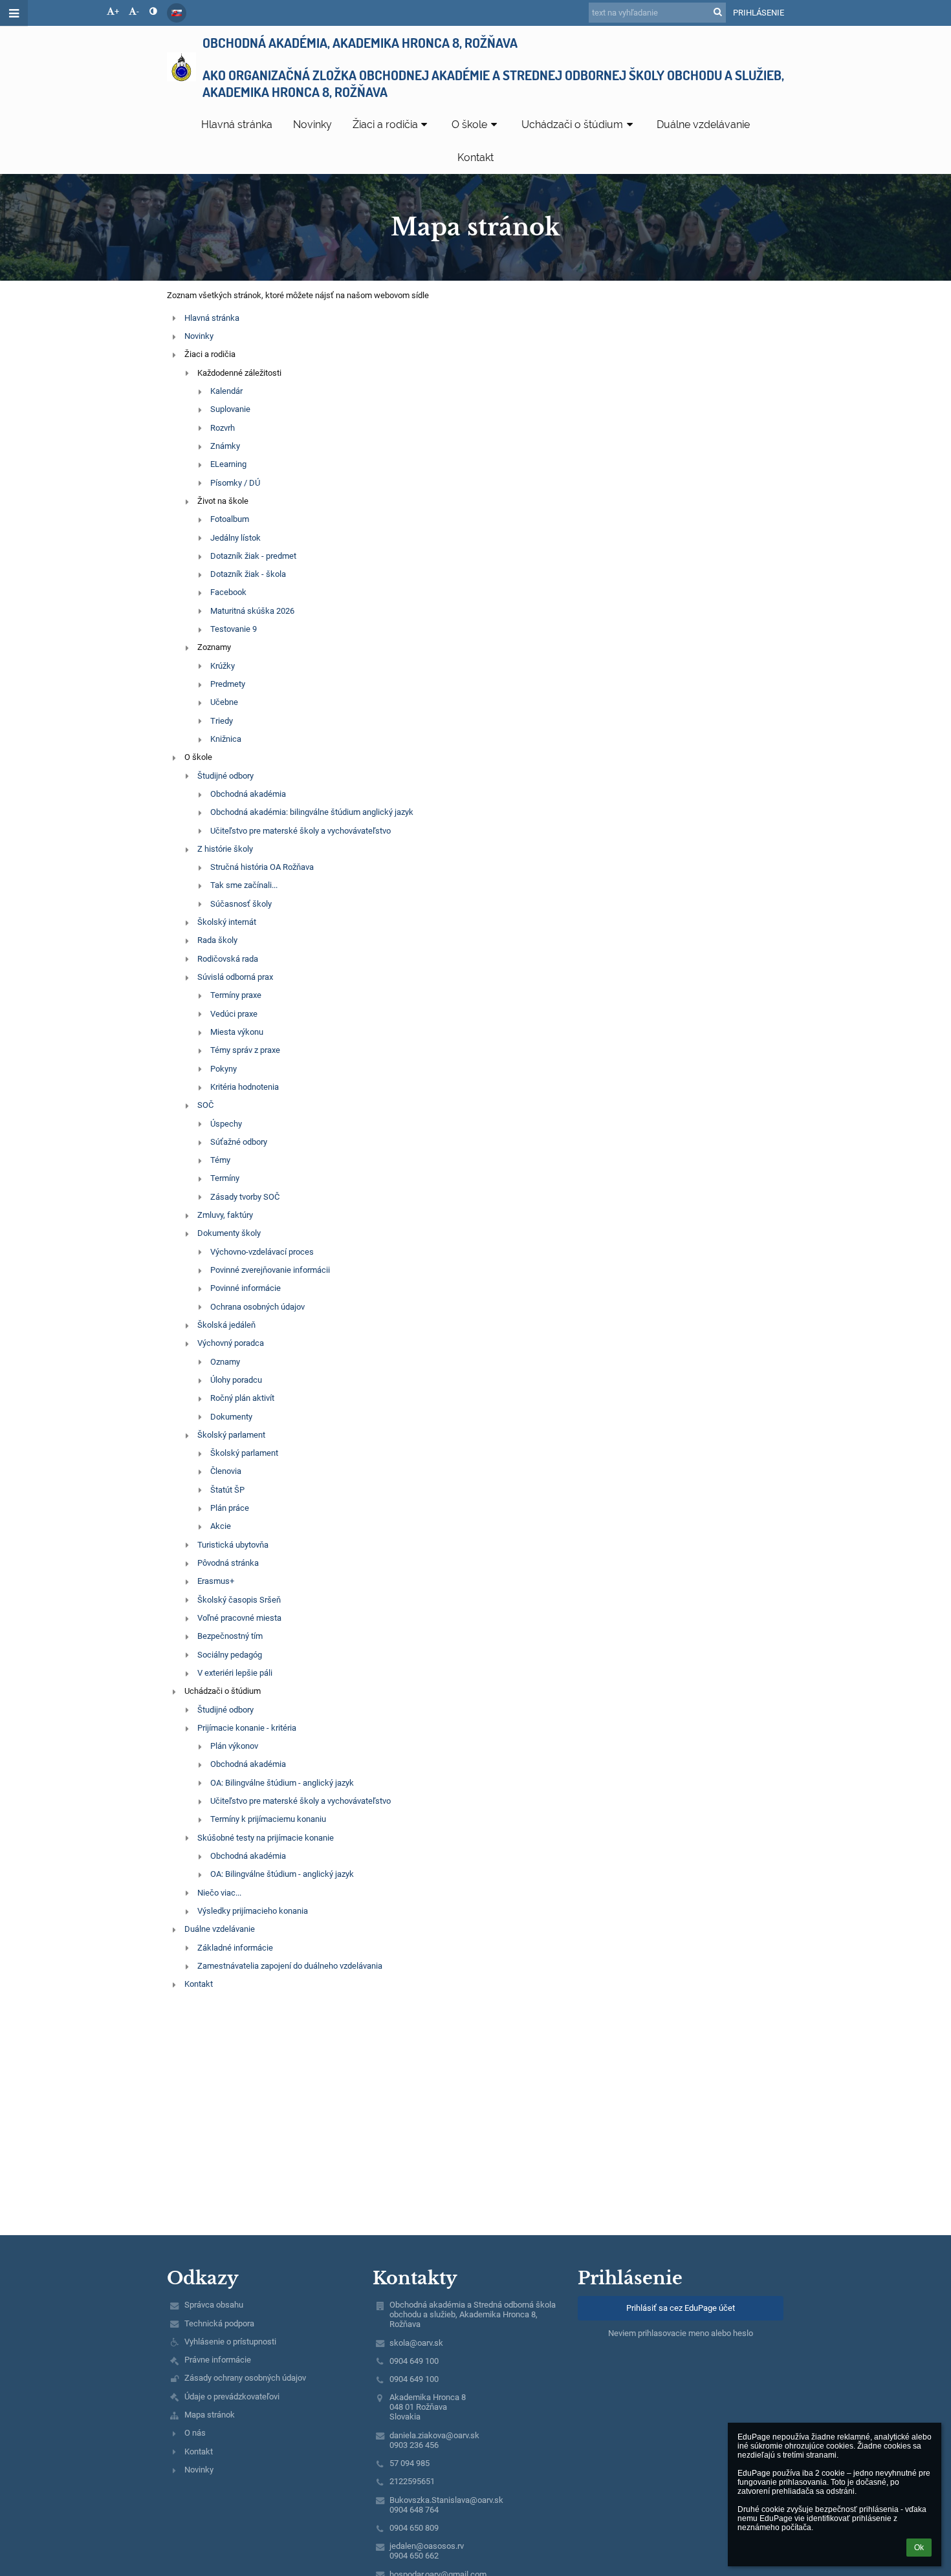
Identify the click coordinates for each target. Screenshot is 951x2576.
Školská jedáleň (226, 1325)
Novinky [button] (312, 124)
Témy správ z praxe (245, 1050)
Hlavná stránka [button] (237, 124)
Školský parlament (231, 1435)
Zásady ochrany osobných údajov (245, 2378)
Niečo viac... (219, 1893)
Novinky (199, 336)
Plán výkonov (234, 1746)
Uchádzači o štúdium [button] (572, 124)
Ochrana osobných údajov (257, 1307)
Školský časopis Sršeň (239, 1600)
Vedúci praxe (234, 1014)
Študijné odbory (225, 776)
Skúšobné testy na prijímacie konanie (266, 1838)
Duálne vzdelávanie (220, 1929)
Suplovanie (230, 409)
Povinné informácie (246, 1288)
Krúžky (223, 666)
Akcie (221, 1526)
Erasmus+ (216, 1581)
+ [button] (117, 11)
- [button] (138, 11)
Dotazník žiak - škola (248, 574)
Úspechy (226, 1124)
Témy (220, 1160)
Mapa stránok (210, 2415)
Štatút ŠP (227, 1490)
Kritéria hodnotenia (245, 1087)
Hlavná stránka (212, 318)
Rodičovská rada (228, 959)
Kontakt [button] (475, 157)
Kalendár (226, 391)
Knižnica (226, 739)
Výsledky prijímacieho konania (253, 1911)
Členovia (226, 1471)
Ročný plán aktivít (242, 1398)
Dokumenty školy (229, 1233)
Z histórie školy (225, 849)
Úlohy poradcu (236, 1380)
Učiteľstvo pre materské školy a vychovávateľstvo (301, 831)
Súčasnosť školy (241, 904)
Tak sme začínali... (244, 885)
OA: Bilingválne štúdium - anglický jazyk (282, 1783)
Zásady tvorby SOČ (245, 1197)
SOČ (205, 1105)
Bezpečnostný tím (230, 1636)
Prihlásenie (759, 13)
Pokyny (224, 1069)
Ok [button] (919, 2548)
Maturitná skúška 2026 (252, 611)
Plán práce (230, 1508)
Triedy (222, 721)
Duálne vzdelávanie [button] (703, 124)
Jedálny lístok (235, 538)
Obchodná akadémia (248, 794)
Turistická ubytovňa (233, 1545)
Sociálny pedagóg (230, 1655)
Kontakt (199, 1984)
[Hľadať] (718, 12)
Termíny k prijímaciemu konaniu (268, 1819)
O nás (195, 2433)
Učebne (224, 702)
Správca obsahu (214, 2305)
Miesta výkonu (237, 1032)
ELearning (228, 464)
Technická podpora (219, 2323)
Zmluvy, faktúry (225, 1215)
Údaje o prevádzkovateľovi (232, 2397)
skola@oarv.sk (416, 2343)
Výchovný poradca (231, 1343)
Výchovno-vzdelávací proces (262, 1252)
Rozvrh (223, 428)
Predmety (228, 684)
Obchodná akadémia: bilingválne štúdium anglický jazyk (312, 812)
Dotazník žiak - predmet (253, 556)
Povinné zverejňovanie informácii (270, 1270)
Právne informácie (218, 2360)
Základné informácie (235, 1948)
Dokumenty (231, 1417)
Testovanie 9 (234, 629)
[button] (153, 11)
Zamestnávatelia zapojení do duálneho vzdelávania (290, 1966)
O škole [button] (469, 124)
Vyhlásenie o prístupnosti (230, 2342)
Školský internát (227, 922)
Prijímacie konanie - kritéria (247, 1728)
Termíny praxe (236, 995)
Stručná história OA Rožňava (262, 867)
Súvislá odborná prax (235, 977)
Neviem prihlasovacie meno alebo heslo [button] (681, 2333)
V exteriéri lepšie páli (235, 1673)
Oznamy (225, 1362)
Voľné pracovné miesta (239, 1618)
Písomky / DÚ (235, 483)
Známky (225, 446)
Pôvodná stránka (228, 1563)
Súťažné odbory (239, 1142)
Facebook (228, 592)
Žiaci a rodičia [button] (385, 124)
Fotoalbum (230, 519)
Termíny (225, 1178)
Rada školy (217, 940)
